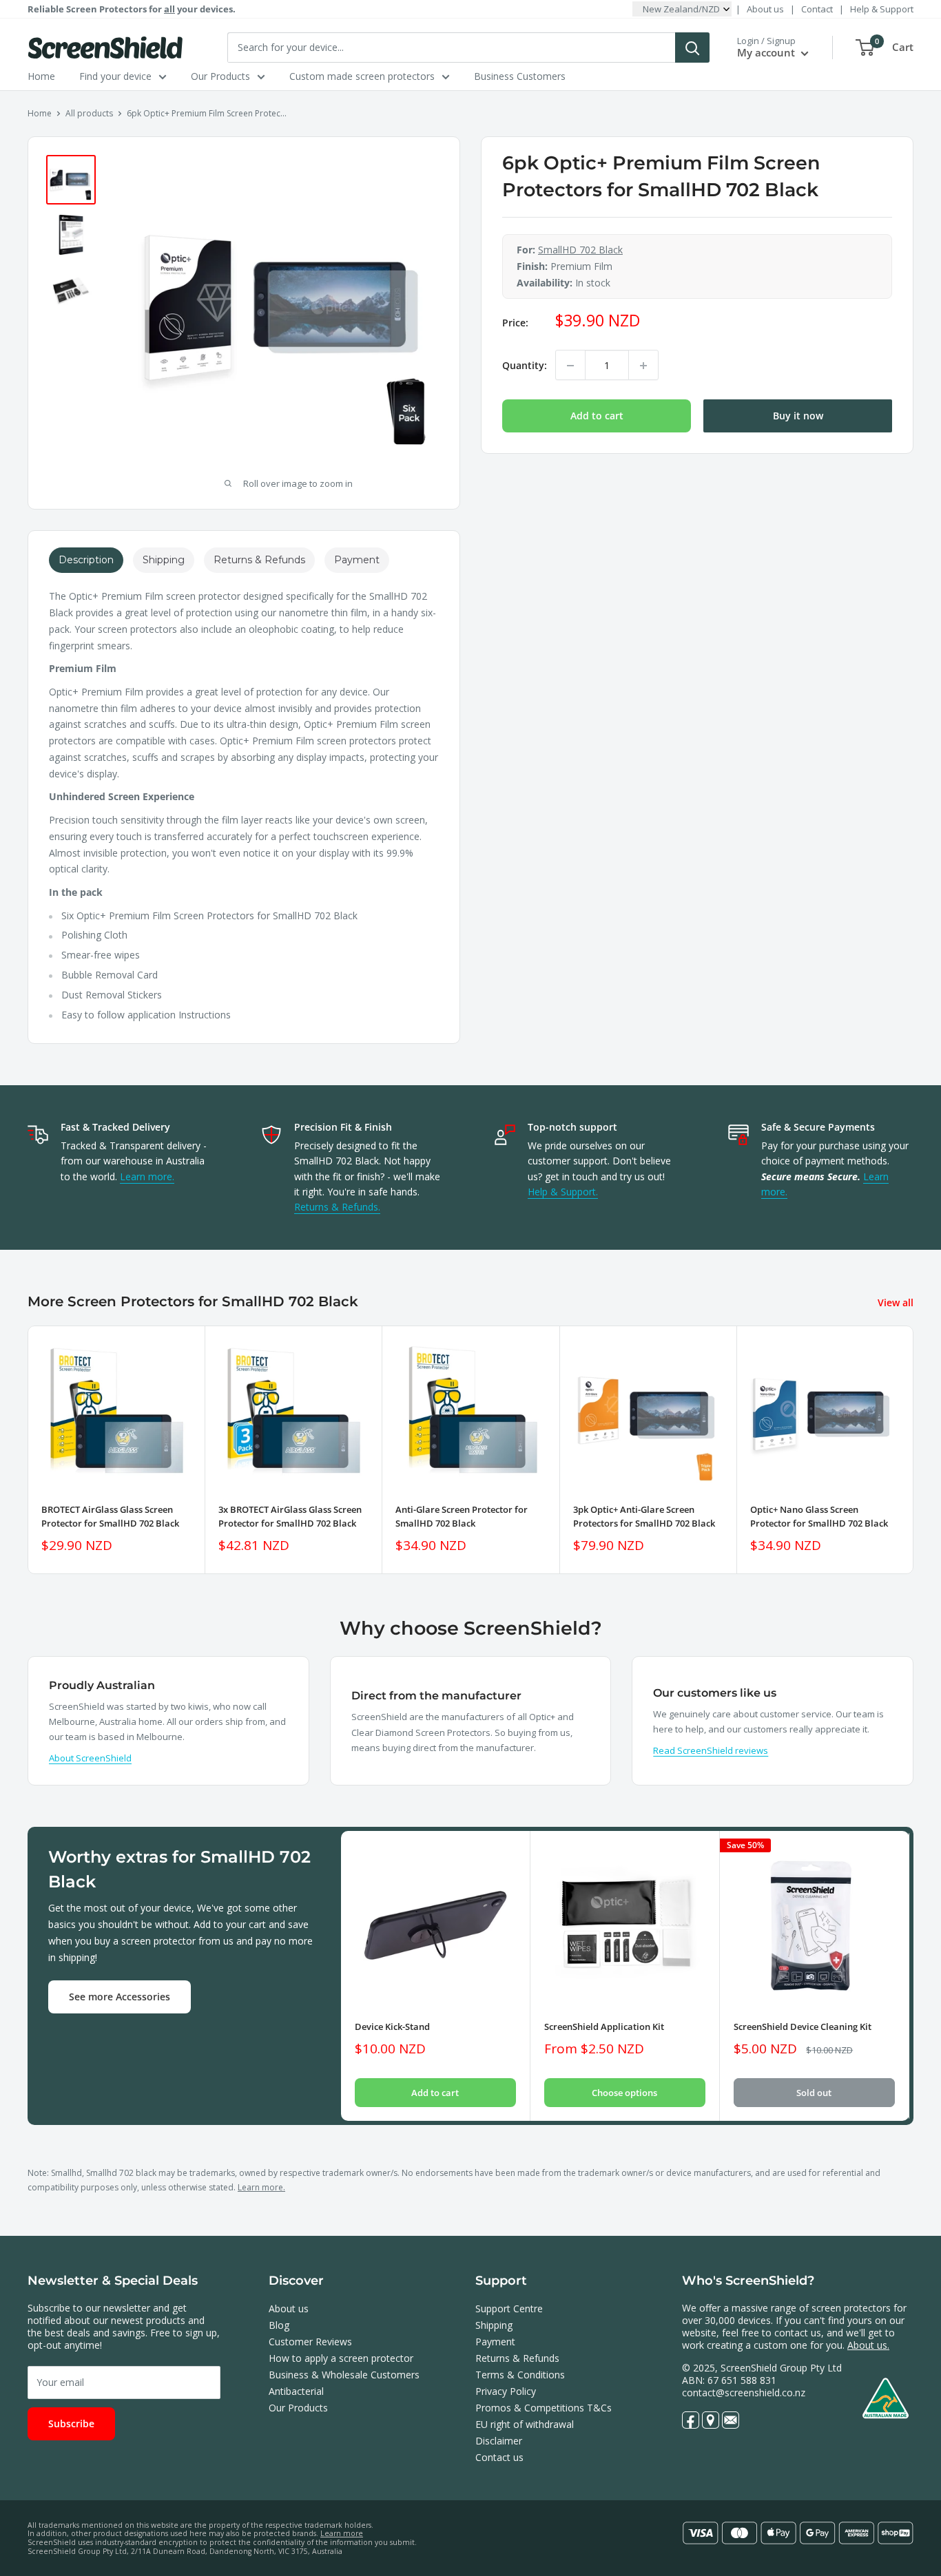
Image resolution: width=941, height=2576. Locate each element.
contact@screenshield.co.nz (744, 2392)
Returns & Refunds (517, 2358)
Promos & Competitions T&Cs (544, 2408)
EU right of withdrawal (525, 2424)
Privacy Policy (506, 2391)
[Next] (914, 1450)
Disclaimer (499, 2441)
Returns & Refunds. (337, 1207)
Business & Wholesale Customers (344, 2375)
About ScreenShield (90, 1758)
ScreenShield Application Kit (604, 2027)
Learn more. (147, 1176)
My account (767, 52)
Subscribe (71, 2423)
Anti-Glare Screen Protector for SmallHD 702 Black (462, 1516)
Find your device (115, 76)
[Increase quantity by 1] (643, 366)
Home (41, 76)
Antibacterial (296, 2391)
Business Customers (520, 76)
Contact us (499, 2457)
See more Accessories (120, 1997)
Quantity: (525, 365)
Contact (817, 9)
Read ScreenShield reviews (711, 1750)
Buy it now (798, 416)
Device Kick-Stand (392, 2027)
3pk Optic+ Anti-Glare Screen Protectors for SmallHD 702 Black (644, 1516)
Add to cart (597, 416)
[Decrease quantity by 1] (570, 366)
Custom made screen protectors (362, 76)
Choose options (624, 2093)
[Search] (692, 48)
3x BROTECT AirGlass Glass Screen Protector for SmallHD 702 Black (290, 1516)
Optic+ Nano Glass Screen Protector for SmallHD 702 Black (819, 1516)
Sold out (814, 2093)
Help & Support (882, 9)
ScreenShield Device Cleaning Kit (803, 2027)
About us (765, 9)
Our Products (220, 76)
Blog (279, 2325)
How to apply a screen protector (341, 2358)
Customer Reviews (310, 2342)
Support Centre (509, 2308)
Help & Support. (563, 1192)
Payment (495, 2342)
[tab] (86, 560)
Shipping (494, 2325)
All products (89, 113)
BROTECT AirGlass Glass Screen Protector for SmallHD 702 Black (110, 1516)
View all (897, 1302)
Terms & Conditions (520, 2375)
